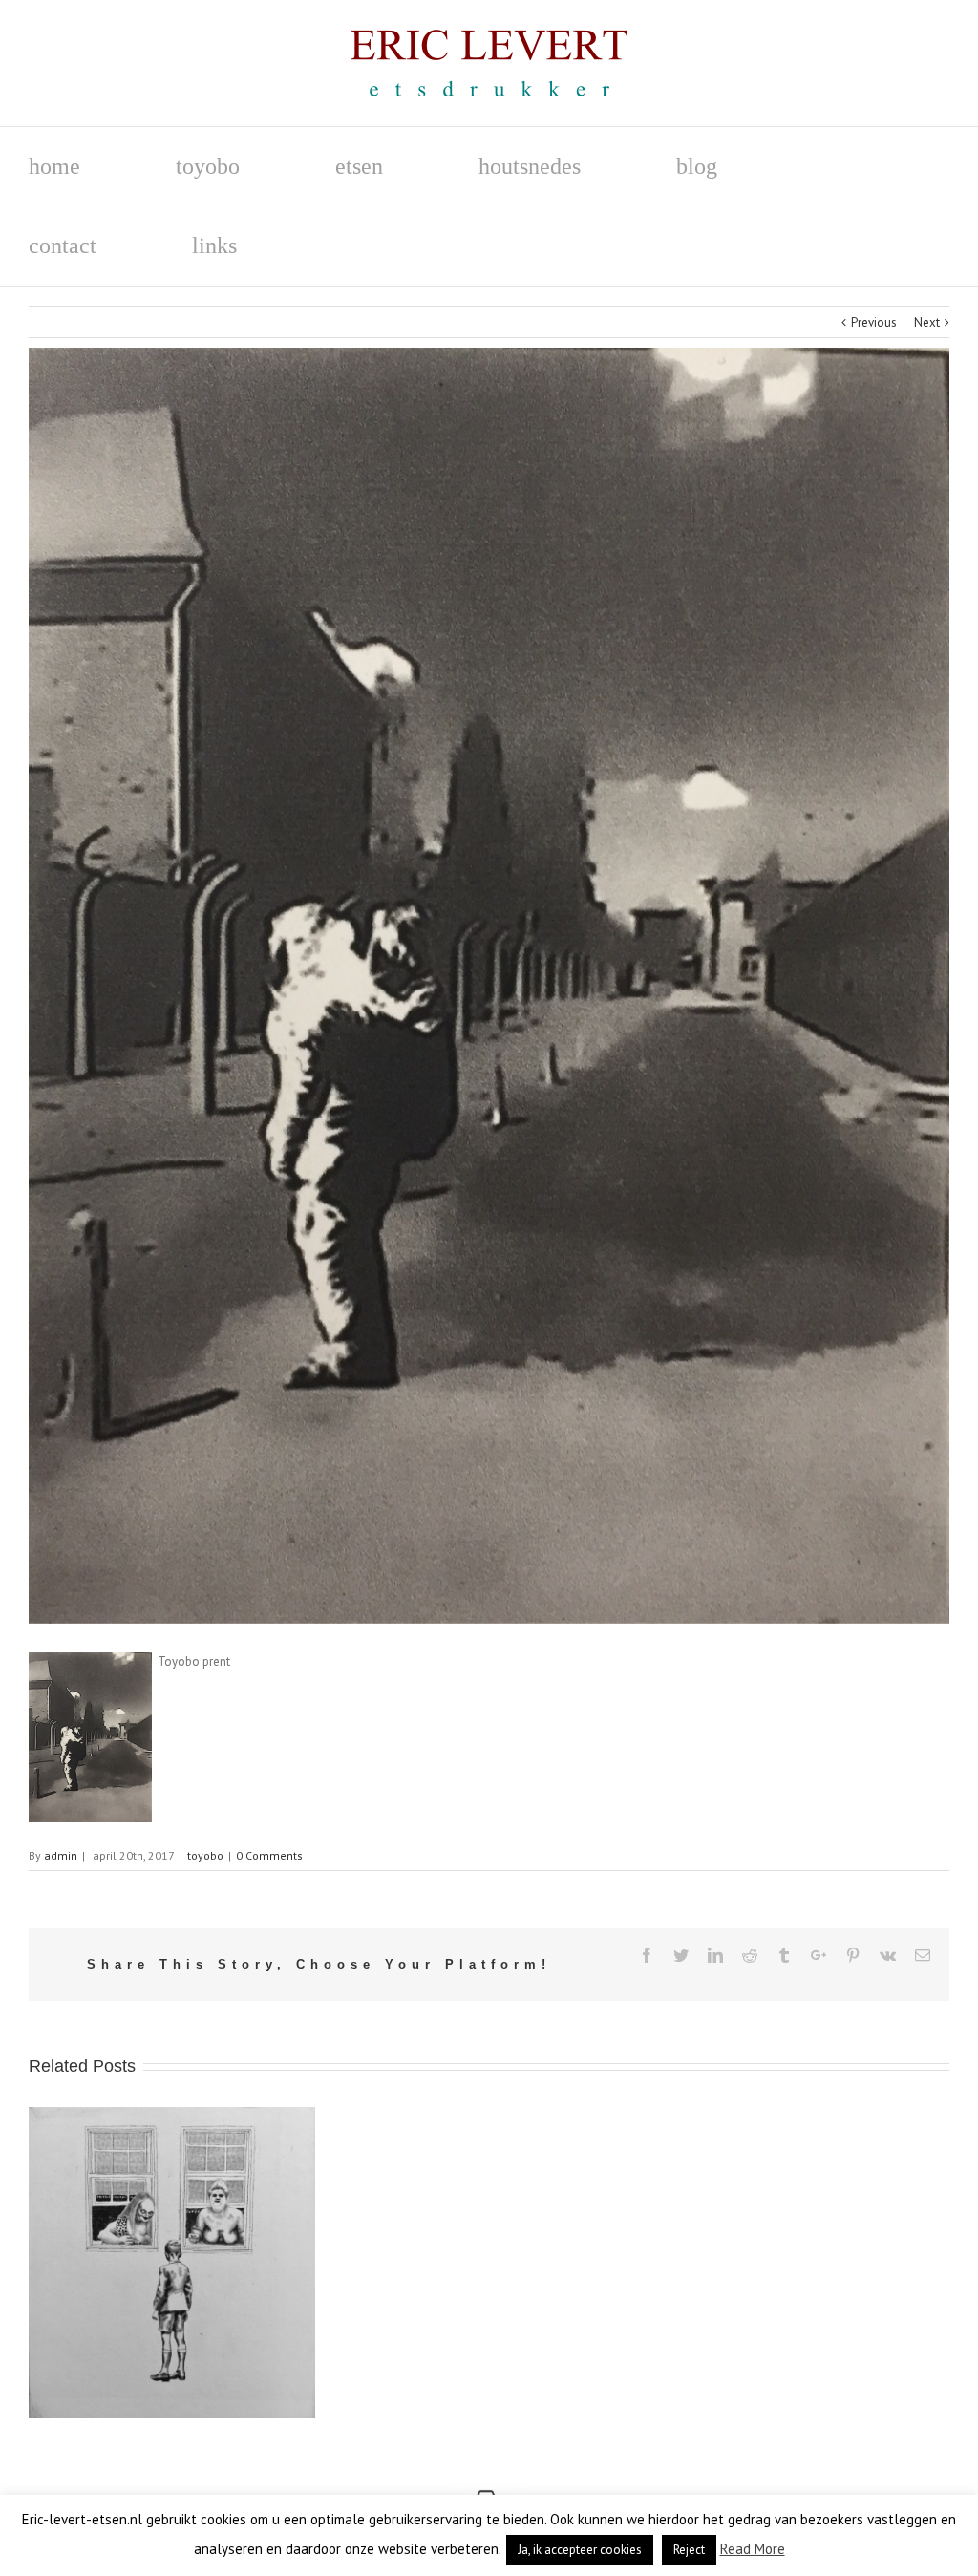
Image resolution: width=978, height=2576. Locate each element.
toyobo (205, 1855)
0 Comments (269, 1855)
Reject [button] (689, 2550)
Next (927, 322)
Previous (874, 322)
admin (61, 1855)
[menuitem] (102, 167)
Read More (753, 2549)
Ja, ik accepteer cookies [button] (580, 2550)
